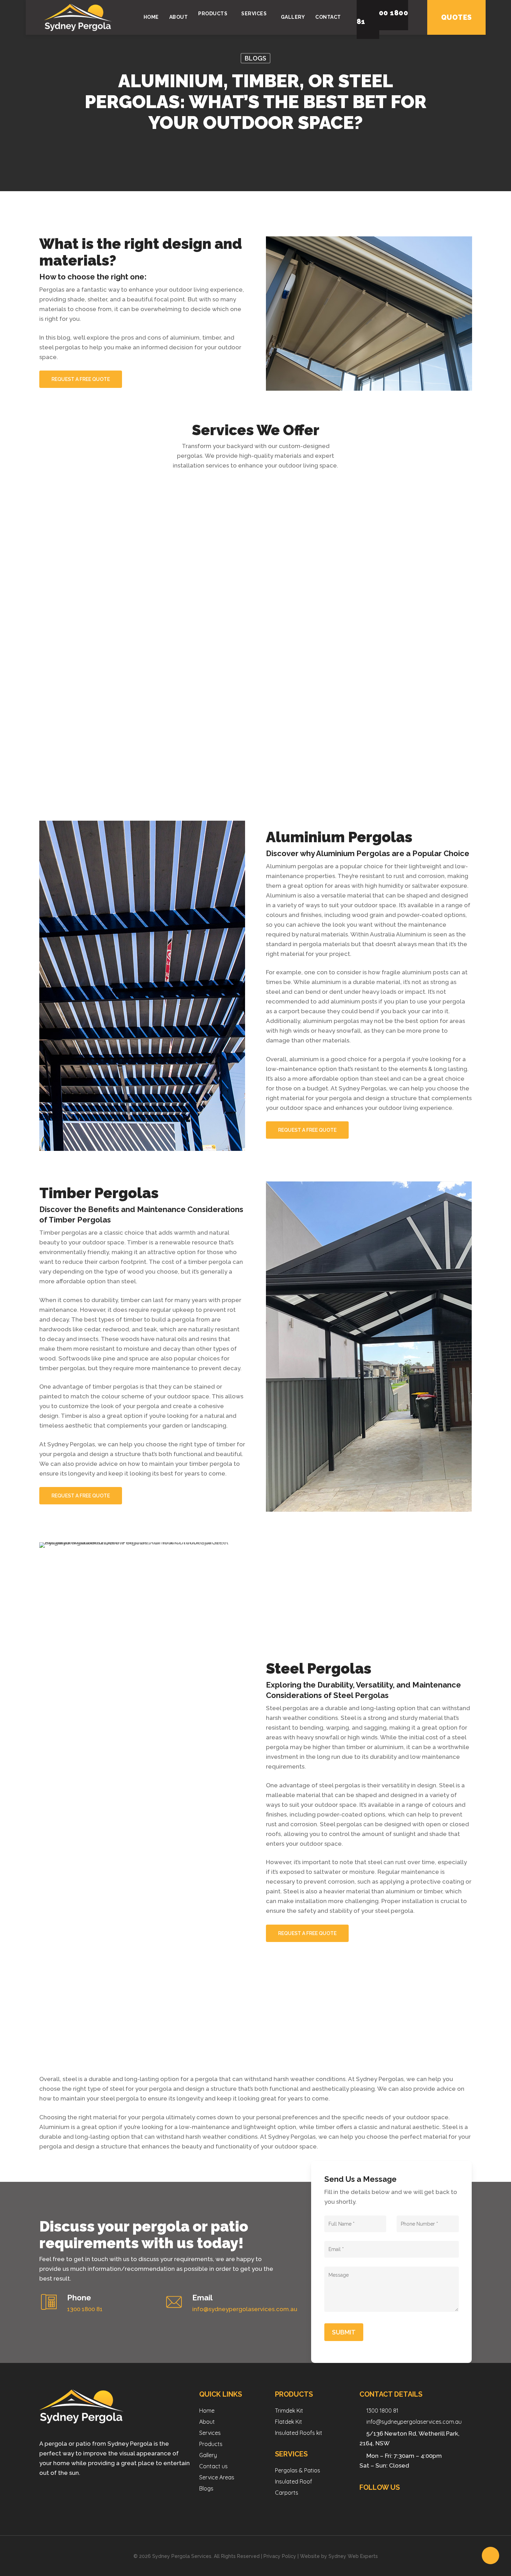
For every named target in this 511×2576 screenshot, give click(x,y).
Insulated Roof (294, 2481)
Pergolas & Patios (298, 2470)
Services (210, 2433)
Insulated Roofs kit (299, 2433)
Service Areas (217, 2477)
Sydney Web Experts (353, 2556)
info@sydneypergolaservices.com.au (414, 2422)
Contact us (213, 2466)
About (207, 2422)
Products (211, 2444)
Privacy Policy (280, 2556)
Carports (287, 2493)
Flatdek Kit (289, 2422)
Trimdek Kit (289, 2411)
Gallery (208, 2455)
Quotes (456, 17)
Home (207, 2411)
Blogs (255, 58)
